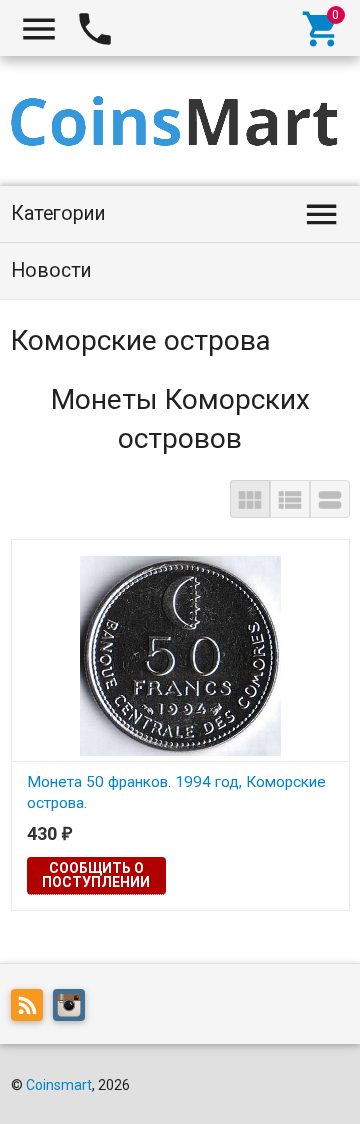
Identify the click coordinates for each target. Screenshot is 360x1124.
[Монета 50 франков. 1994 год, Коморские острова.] (180, 655)
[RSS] (32, 1009)
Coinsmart (59, 1085)
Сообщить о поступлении (96, 875)
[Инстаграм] (74, 1009)
